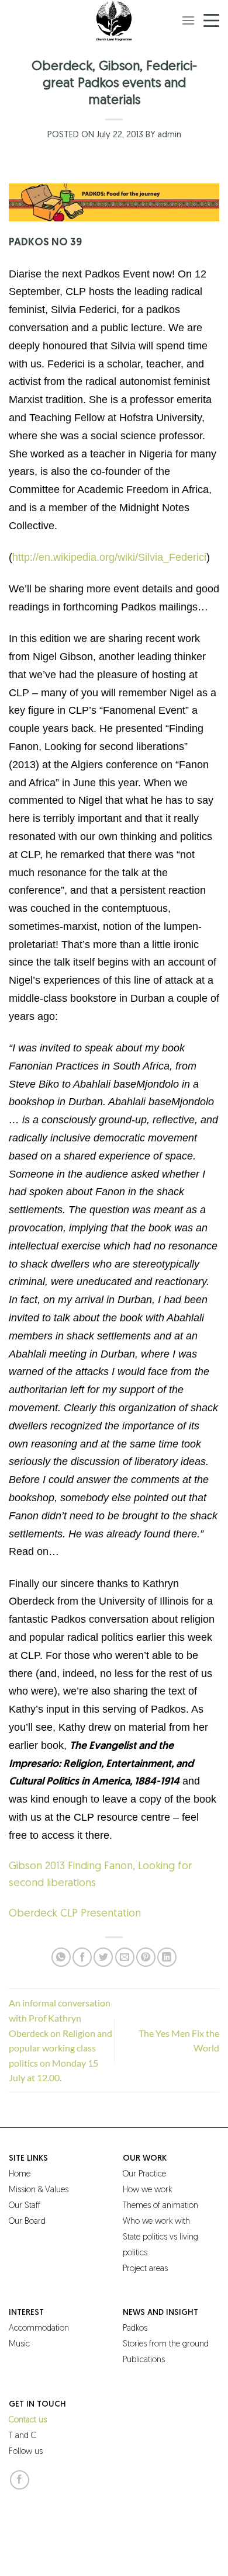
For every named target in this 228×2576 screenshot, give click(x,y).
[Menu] (188, 20)
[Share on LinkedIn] (167, 1957)
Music (19, 2344)
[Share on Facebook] (82, 1957)
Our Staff (25, 2206)
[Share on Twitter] (103, 1957)
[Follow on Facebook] (20, 2480)
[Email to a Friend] (125, 1957)
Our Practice (144, 2174)
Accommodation (39, 2329)
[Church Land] (114, 20)
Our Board (27, 2222)
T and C (23, 2436)
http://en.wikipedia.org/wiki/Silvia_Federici (109, 557)
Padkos (135, 2329)
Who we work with (156, 2222)
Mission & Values (39, 2190)
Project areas (145, 2269)
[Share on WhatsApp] (61, 1957)
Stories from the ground (166, 2344)
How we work (147, 2190)
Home (20, 2174)
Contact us (28, 2420)
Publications (144, 2360)
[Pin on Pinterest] (146, 1957)
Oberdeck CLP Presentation (75, 1914)
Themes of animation (160, 2206)
